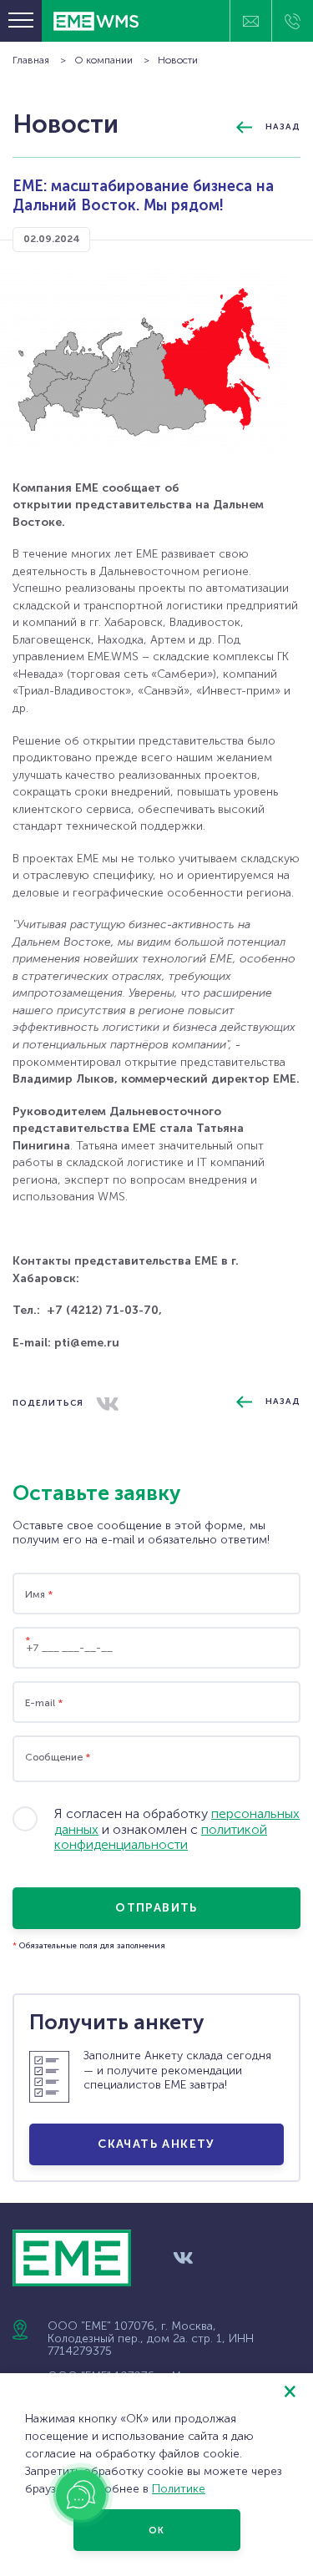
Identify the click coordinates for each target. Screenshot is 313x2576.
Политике (179, 2489)
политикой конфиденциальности (161, 1837)
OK (156, 2531)
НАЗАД (283, 127)
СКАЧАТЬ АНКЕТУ (156, 2144)
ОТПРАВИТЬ (156, 1908)
